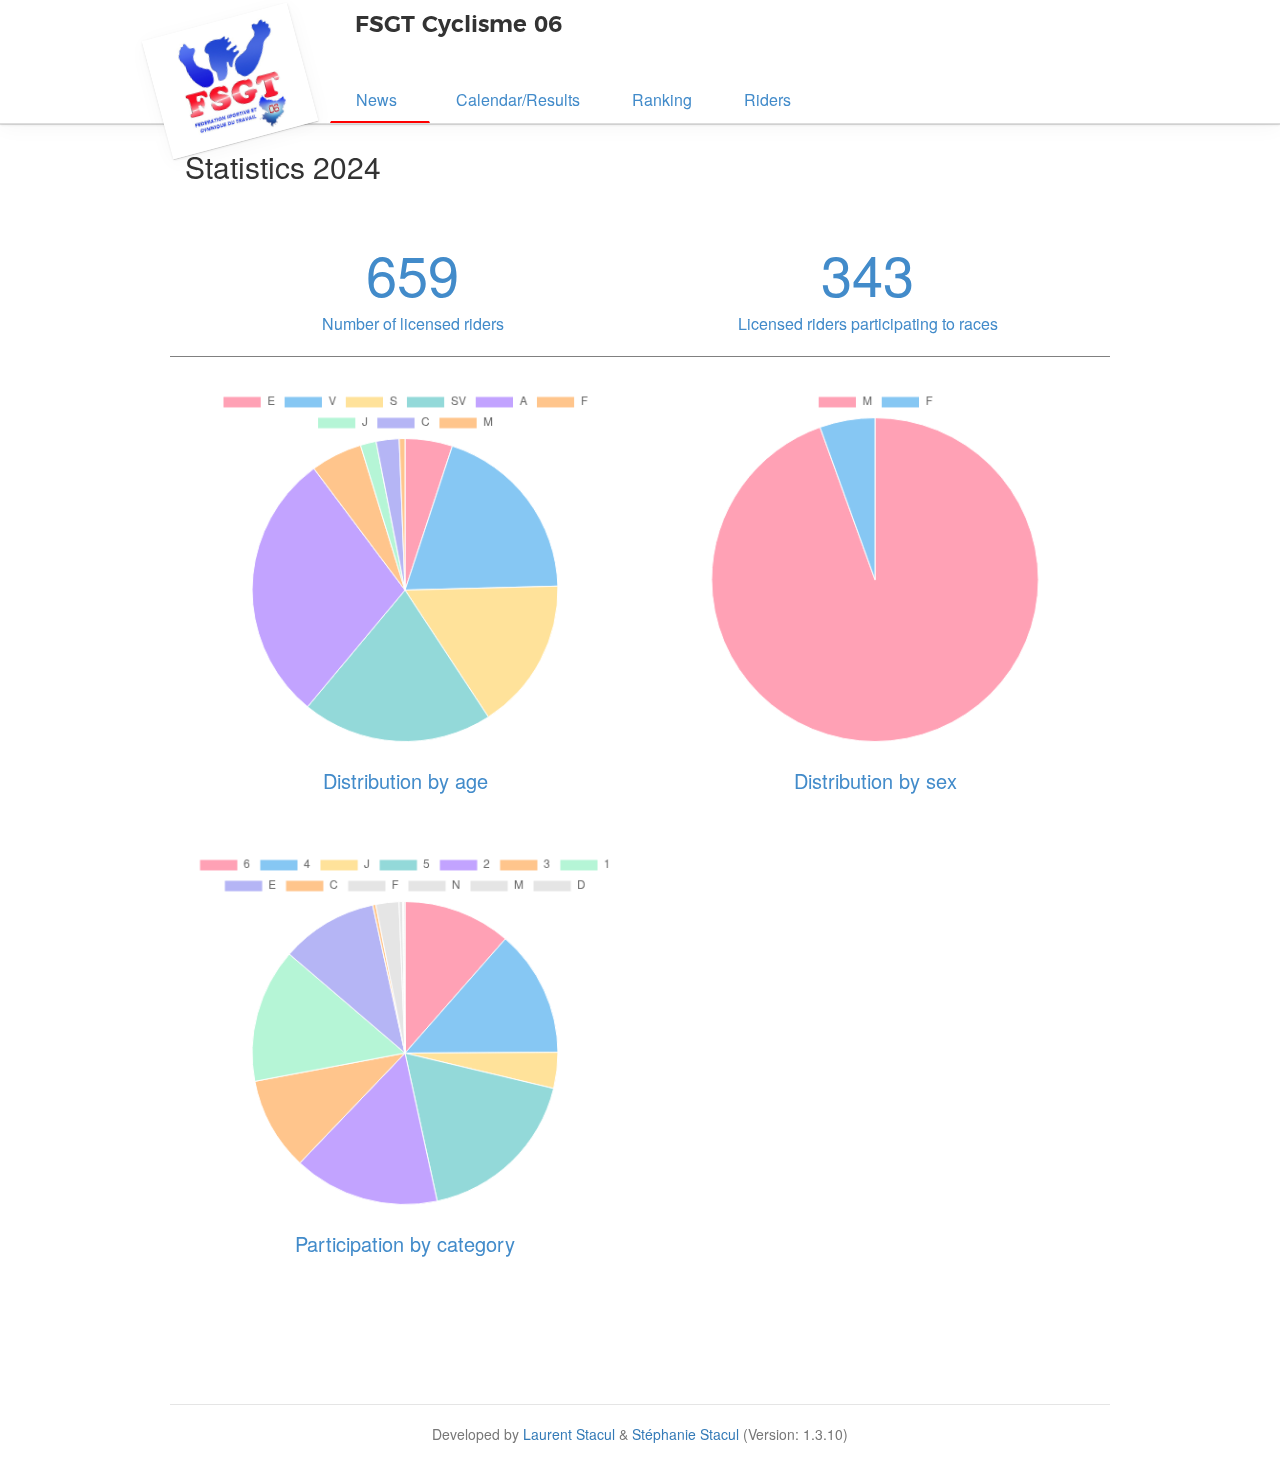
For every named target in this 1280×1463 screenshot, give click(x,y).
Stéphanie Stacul (685, 1434)
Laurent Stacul (569, 1434)
